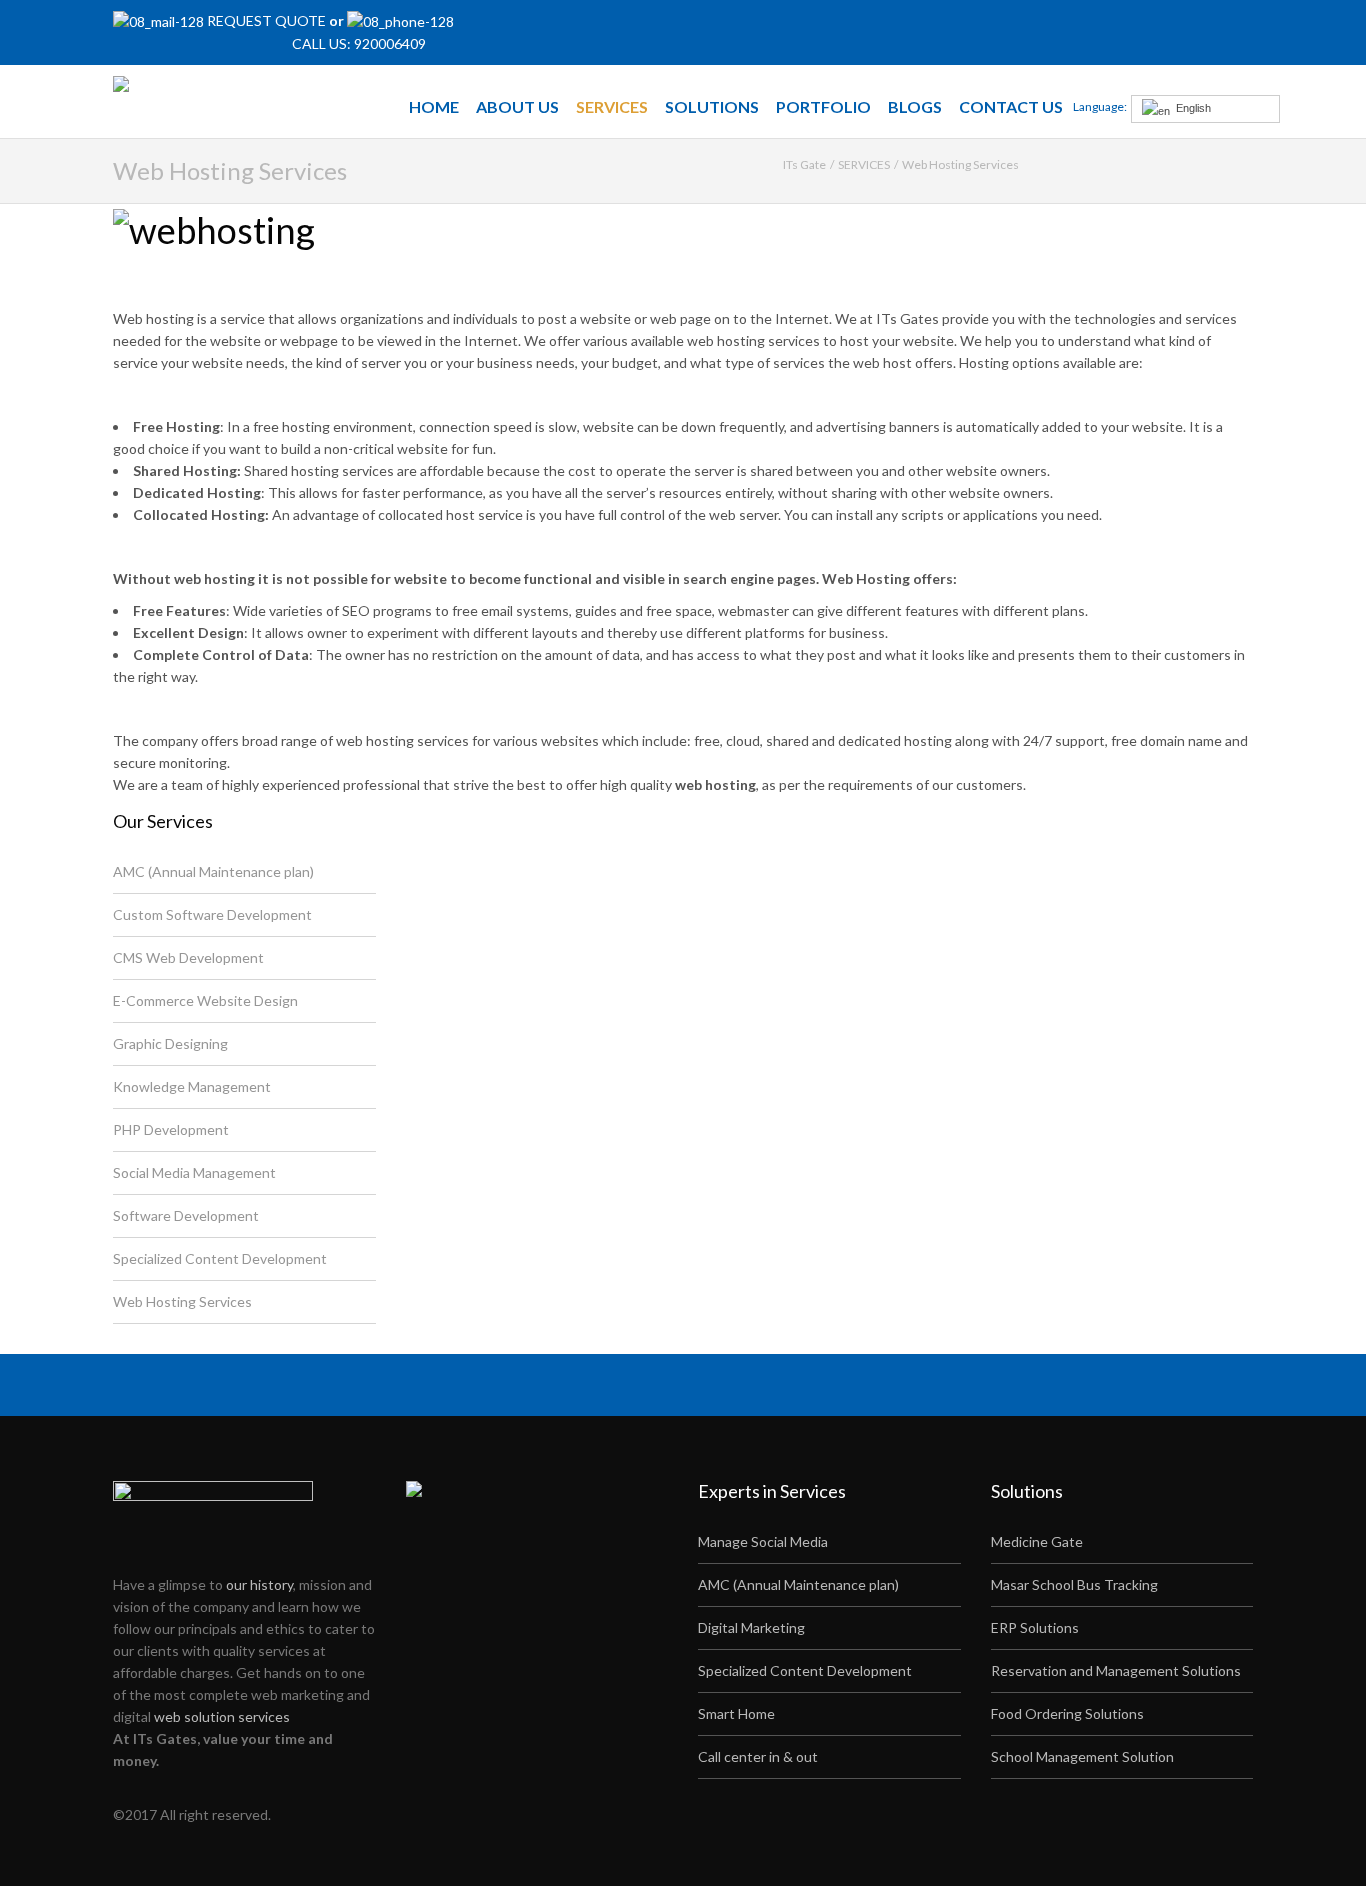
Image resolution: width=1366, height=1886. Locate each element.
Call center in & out (758, 1756)
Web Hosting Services (182, 1301)
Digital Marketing (751, 1627)
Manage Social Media (763, 1541)
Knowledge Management (192, 1086)
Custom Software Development (212, 914)
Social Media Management (194, 1172)
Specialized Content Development (220, 1258)
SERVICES (612, 106)
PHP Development (171, 1129)
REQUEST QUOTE (268, 20)
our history (259, 1584)
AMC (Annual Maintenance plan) (213, 871)
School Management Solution (1082, 1756)
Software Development (186, 1215)
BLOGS (915, 106)
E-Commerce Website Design (205, 1000)
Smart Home (736, 1713)
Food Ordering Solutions (1067, 1713)
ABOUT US (517, 106)
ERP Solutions (1035, 1627)
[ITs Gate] (175, 86)
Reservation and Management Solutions (1116, 1670)
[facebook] (1199, 30)
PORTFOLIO (823, 106)
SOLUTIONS (712, 106)
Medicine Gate (1037, 1541)
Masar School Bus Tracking (1074, 1584)
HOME (434, 106)
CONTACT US (1011, 106)
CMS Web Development (188, 957)
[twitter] (1226, 30)
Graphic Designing (170, 1043)
